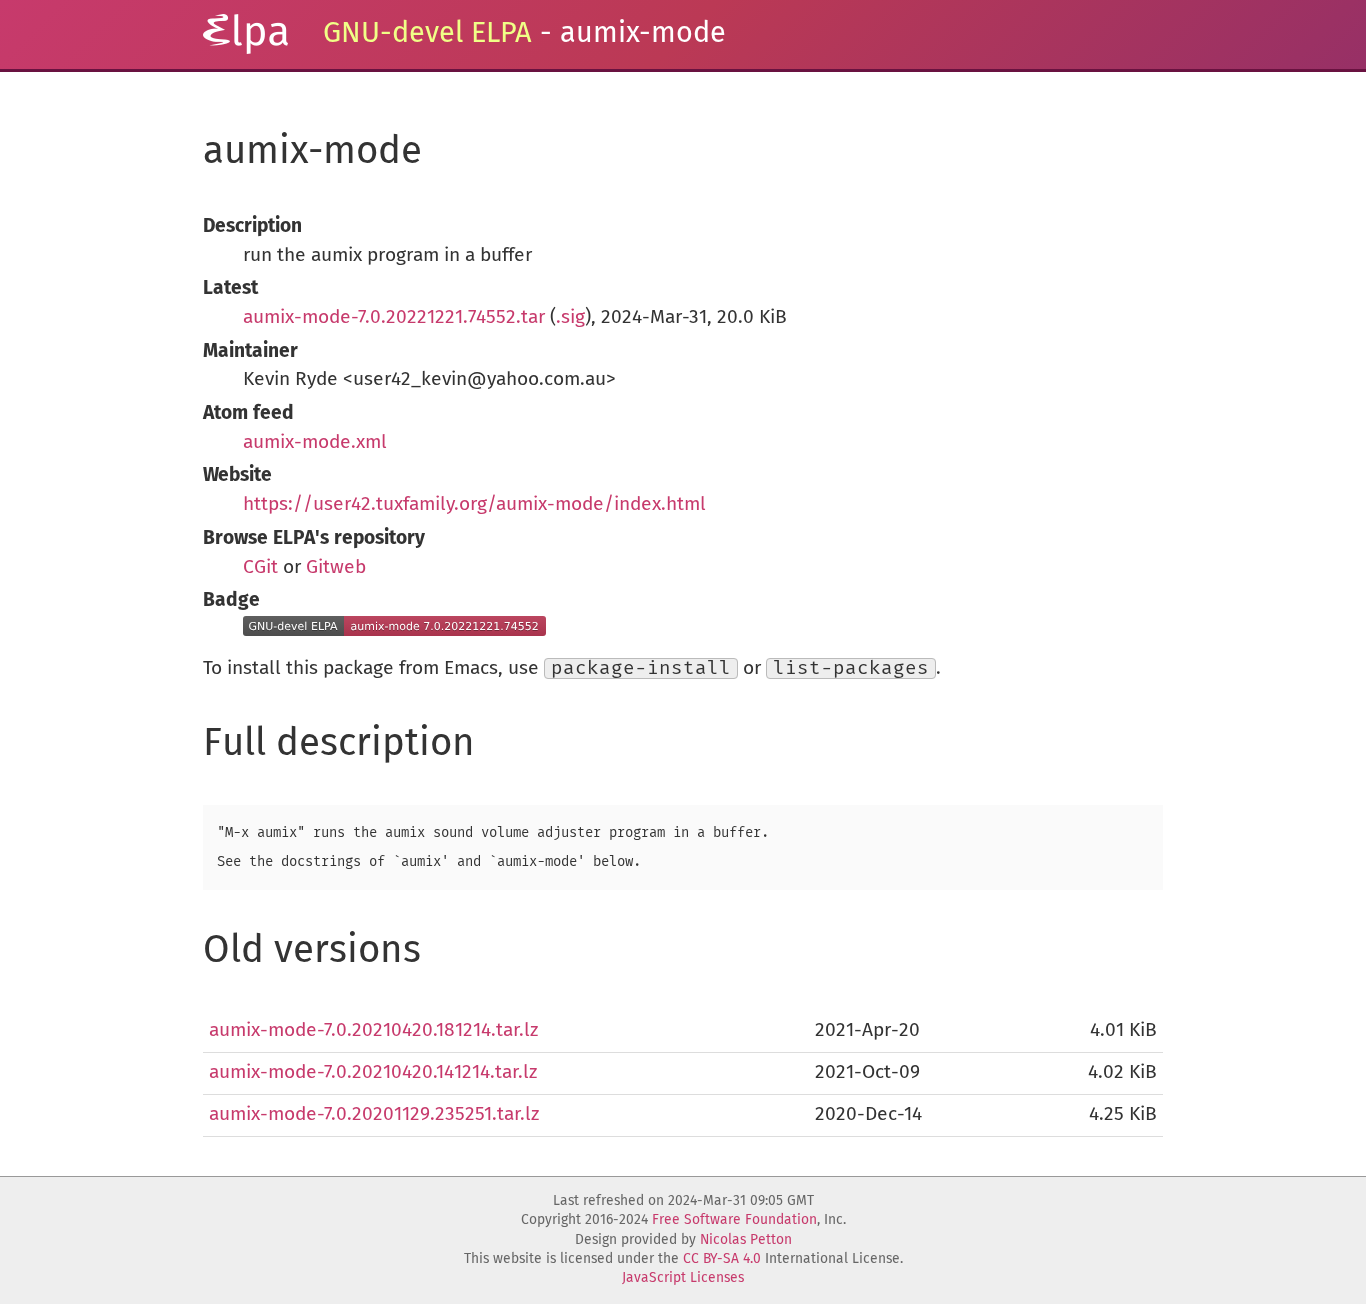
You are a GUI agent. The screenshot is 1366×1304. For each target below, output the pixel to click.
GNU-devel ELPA (427, 33)
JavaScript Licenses (683, 1278)
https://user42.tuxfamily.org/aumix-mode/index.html (474, 504)
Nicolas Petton (746, 1240)
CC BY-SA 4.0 (722, 1259)
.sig (570, 317)
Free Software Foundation (734, 1220)
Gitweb (336, 567)
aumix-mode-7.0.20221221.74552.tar (394, 317)
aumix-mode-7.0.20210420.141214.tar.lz (373, 1072)
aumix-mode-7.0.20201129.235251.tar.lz (374, 1114)
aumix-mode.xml (315, 442)
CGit (260, 567)
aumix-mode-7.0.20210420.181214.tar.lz (373, 1030)
